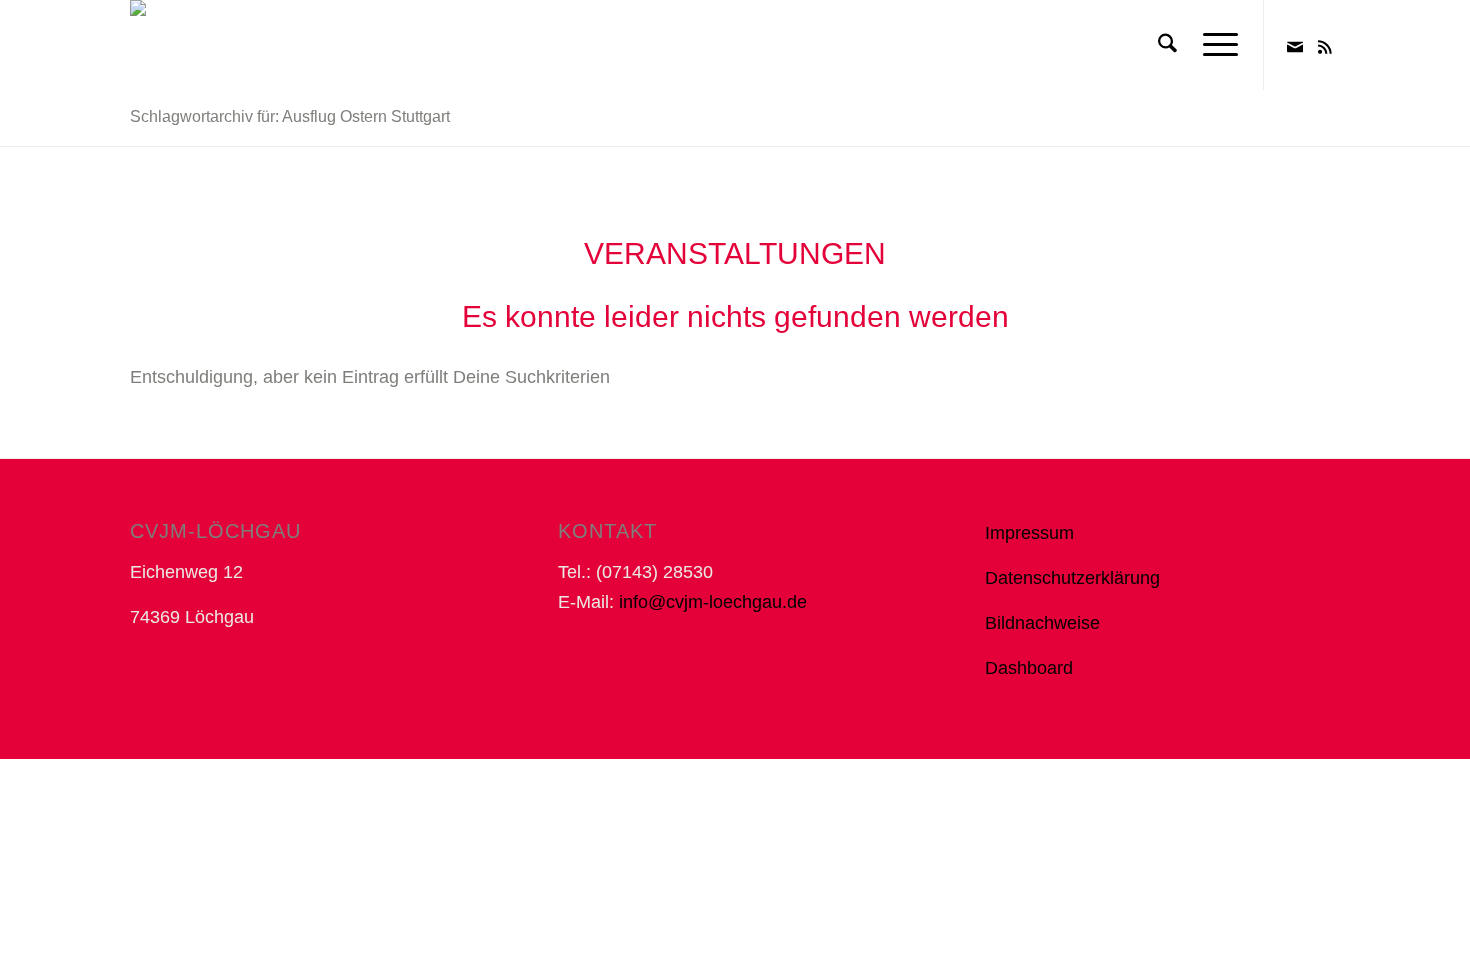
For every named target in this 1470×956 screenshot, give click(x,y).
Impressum (1029, 533)
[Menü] (1214, 45)
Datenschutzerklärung (1072, 578)
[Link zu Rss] (1325, 44)
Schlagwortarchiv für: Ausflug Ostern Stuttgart (290, 116)
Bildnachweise (1042, 623)
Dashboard (1029, 668)
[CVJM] (162, 45)
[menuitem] (1167, 45)
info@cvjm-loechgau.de (713, 602)
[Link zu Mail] (1295, 44)
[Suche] (1167, 45)
